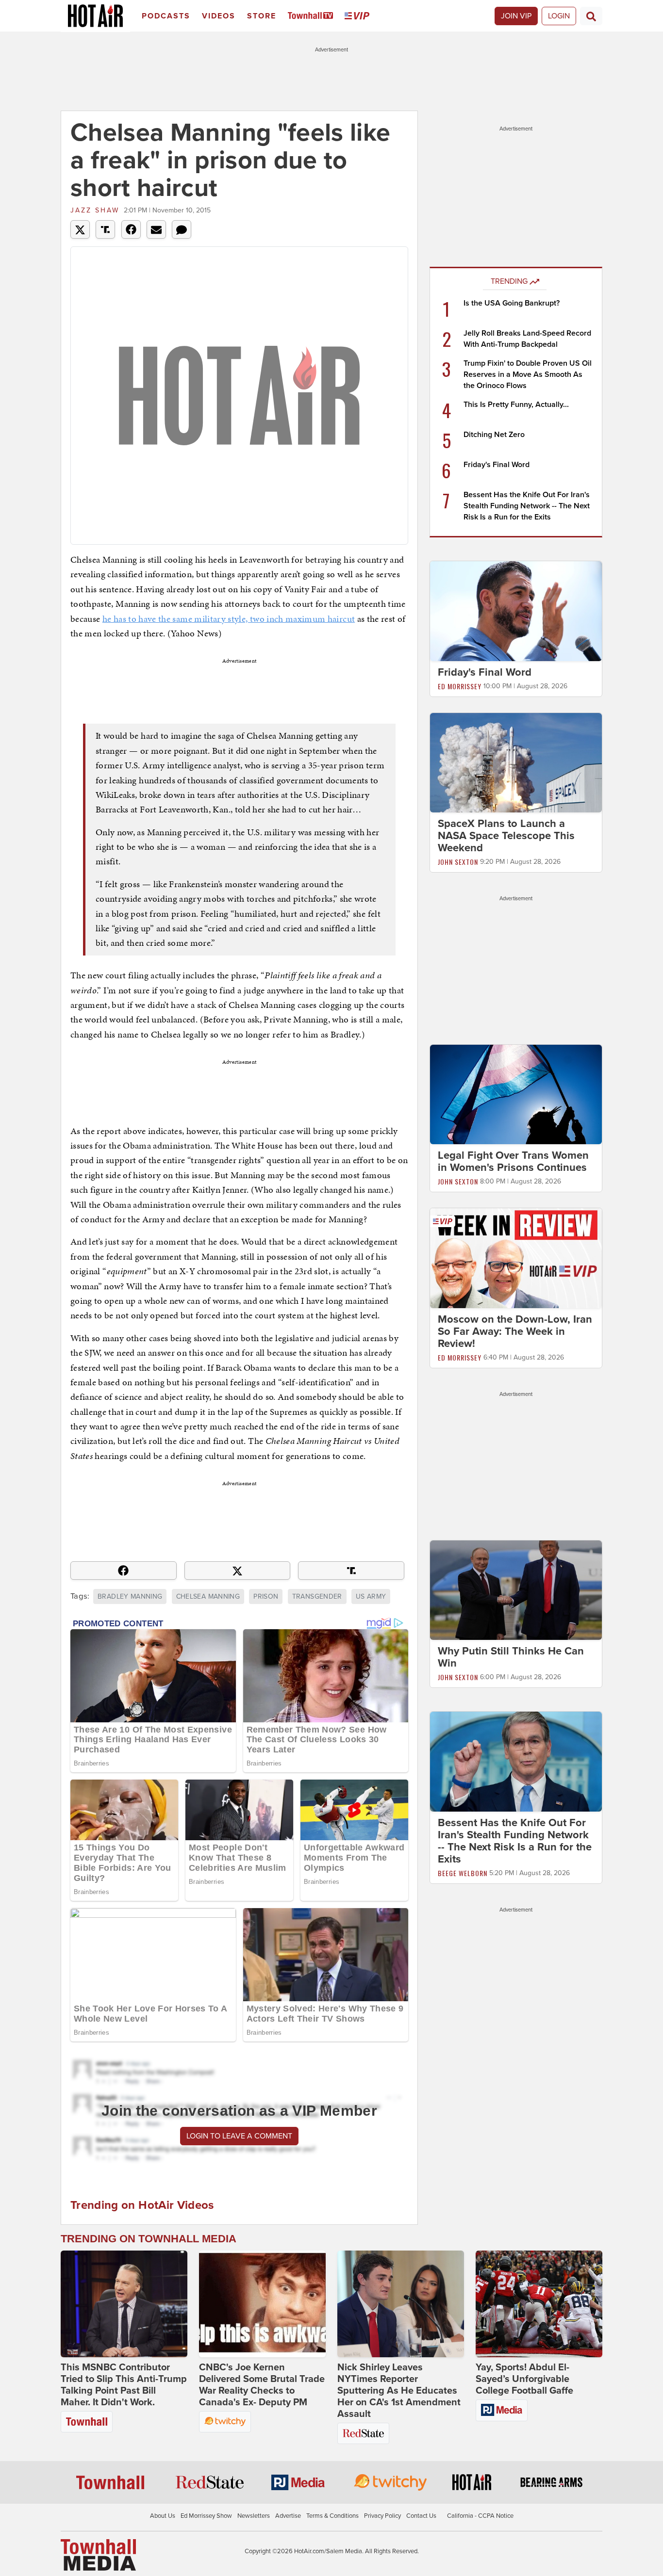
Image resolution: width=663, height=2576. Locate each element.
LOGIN (559, 16)
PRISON (266, 1596)
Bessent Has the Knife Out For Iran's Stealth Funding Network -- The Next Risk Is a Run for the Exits (527, 506)
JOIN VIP (516, 16)
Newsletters (254, 2516)
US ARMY (371, 1596)
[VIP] (359, 16)
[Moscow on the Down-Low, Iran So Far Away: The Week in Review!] (516, 1258)
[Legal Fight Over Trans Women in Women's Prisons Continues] (516, 1094)
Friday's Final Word (497, 465)
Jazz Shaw (95, 210)
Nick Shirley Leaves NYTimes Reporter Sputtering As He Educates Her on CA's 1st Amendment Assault (399, 2391)
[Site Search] (591, 16)
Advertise (288, 2516)
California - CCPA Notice (480, 2516)
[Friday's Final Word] (516, 611)
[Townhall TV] (312, 16)
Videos (219, 16)
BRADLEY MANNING (130, 1596)
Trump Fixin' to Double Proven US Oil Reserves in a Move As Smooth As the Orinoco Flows (528, 374)
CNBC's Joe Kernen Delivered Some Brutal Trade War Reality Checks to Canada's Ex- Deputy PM (262, 2385)
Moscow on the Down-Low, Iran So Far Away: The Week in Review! (515, 1331)
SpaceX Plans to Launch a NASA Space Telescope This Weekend (506, 836)
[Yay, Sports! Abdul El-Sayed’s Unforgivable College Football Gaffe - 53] (539, 2304)
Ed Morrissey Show (206, 2516)
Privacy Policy (382, 2516)
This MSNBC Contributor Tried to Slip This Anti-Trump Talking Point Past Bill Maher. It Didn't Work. (124, 2385)
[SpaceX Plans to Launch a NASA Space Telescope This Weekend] (516, 762)
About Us (163, 2516)
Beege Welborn (463, 1873)
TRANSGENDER (317, 1596)
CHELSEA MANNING (208, 1596)
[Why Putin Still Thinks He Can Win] (516, 1589)
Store (262, 16)
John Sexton (458, 862)
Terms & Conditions (332, 2516)
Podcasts (166, 16)
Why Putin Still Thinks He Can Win (511, 1657)
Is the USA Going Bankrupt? (512, 303)
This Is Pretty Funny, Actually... (516, 405)
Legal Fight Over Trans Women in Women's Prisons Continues (513, 1161)
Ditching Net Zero (494, 435)
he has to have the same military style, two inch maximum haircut (229, 619)
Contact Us (421, 2516)
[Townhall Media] (98, 2555)
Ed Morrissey (460, 686)
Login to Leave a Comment (239, 2136)
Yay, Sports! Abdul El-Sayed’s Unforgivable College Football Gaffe (524, 2379)
